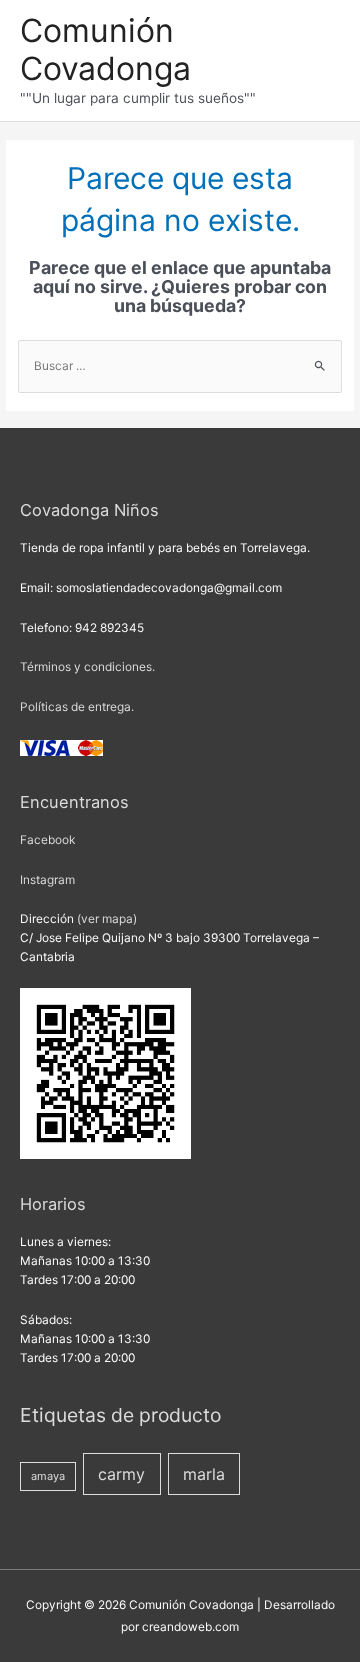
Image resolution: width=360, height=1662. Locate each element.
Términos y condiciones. (87, 667)
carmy (121, 1474)
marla (204, 1474)
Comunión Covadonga (105, 49)
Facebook (47, 840)
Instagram (47, 880)
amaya (48, 1476)
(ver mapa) (107, 919)
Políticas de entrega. (77, 707)
